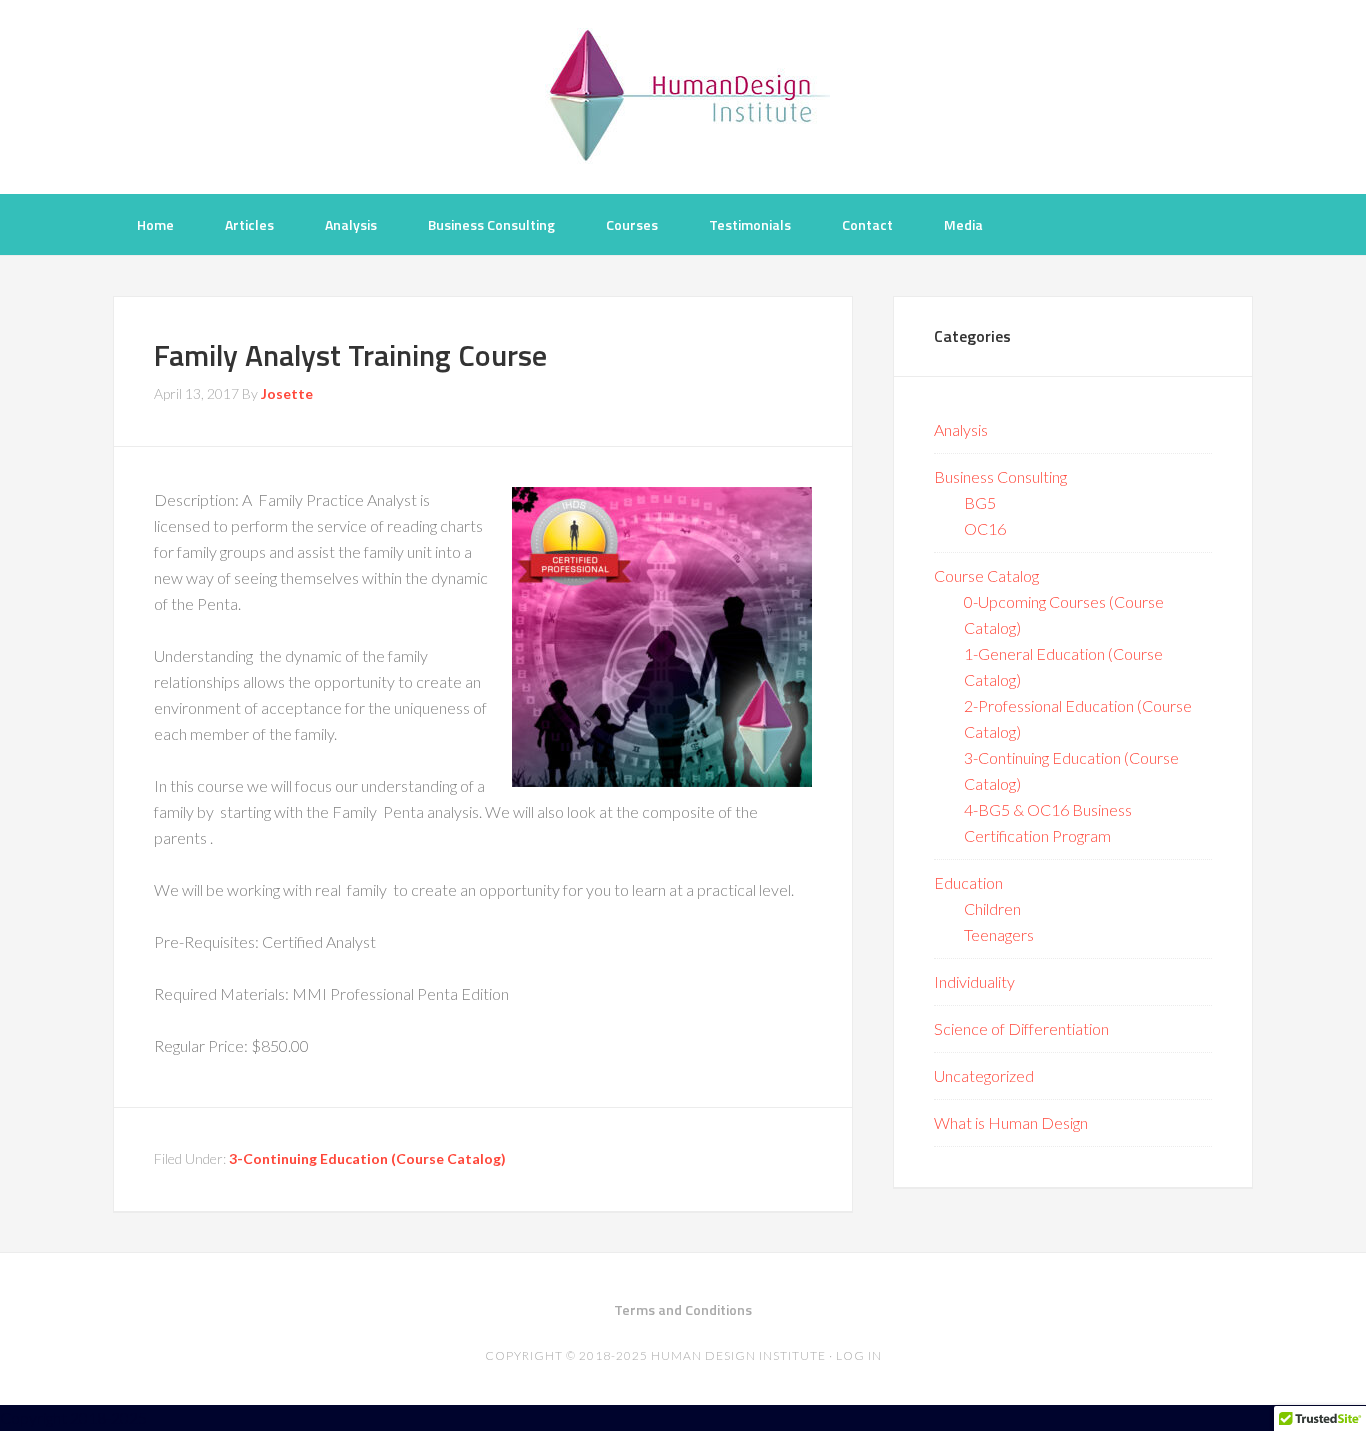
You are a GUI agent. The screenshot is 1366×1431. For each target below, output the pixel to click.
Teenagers (999, 934)
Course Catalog (986, 575)
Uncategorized (984, 1075)
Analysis (961, 429)
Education (968, 882)
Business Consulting (1000, 476)
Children (992, 908)
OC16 (985, 528)
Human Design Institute (683, 95)
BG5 (980, 502)
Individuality (974, 981)
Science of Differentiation (1021, 1028)
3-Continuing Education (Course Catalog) (367, 1158)
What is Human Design (1011, 1122)
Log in (859, 1355)
